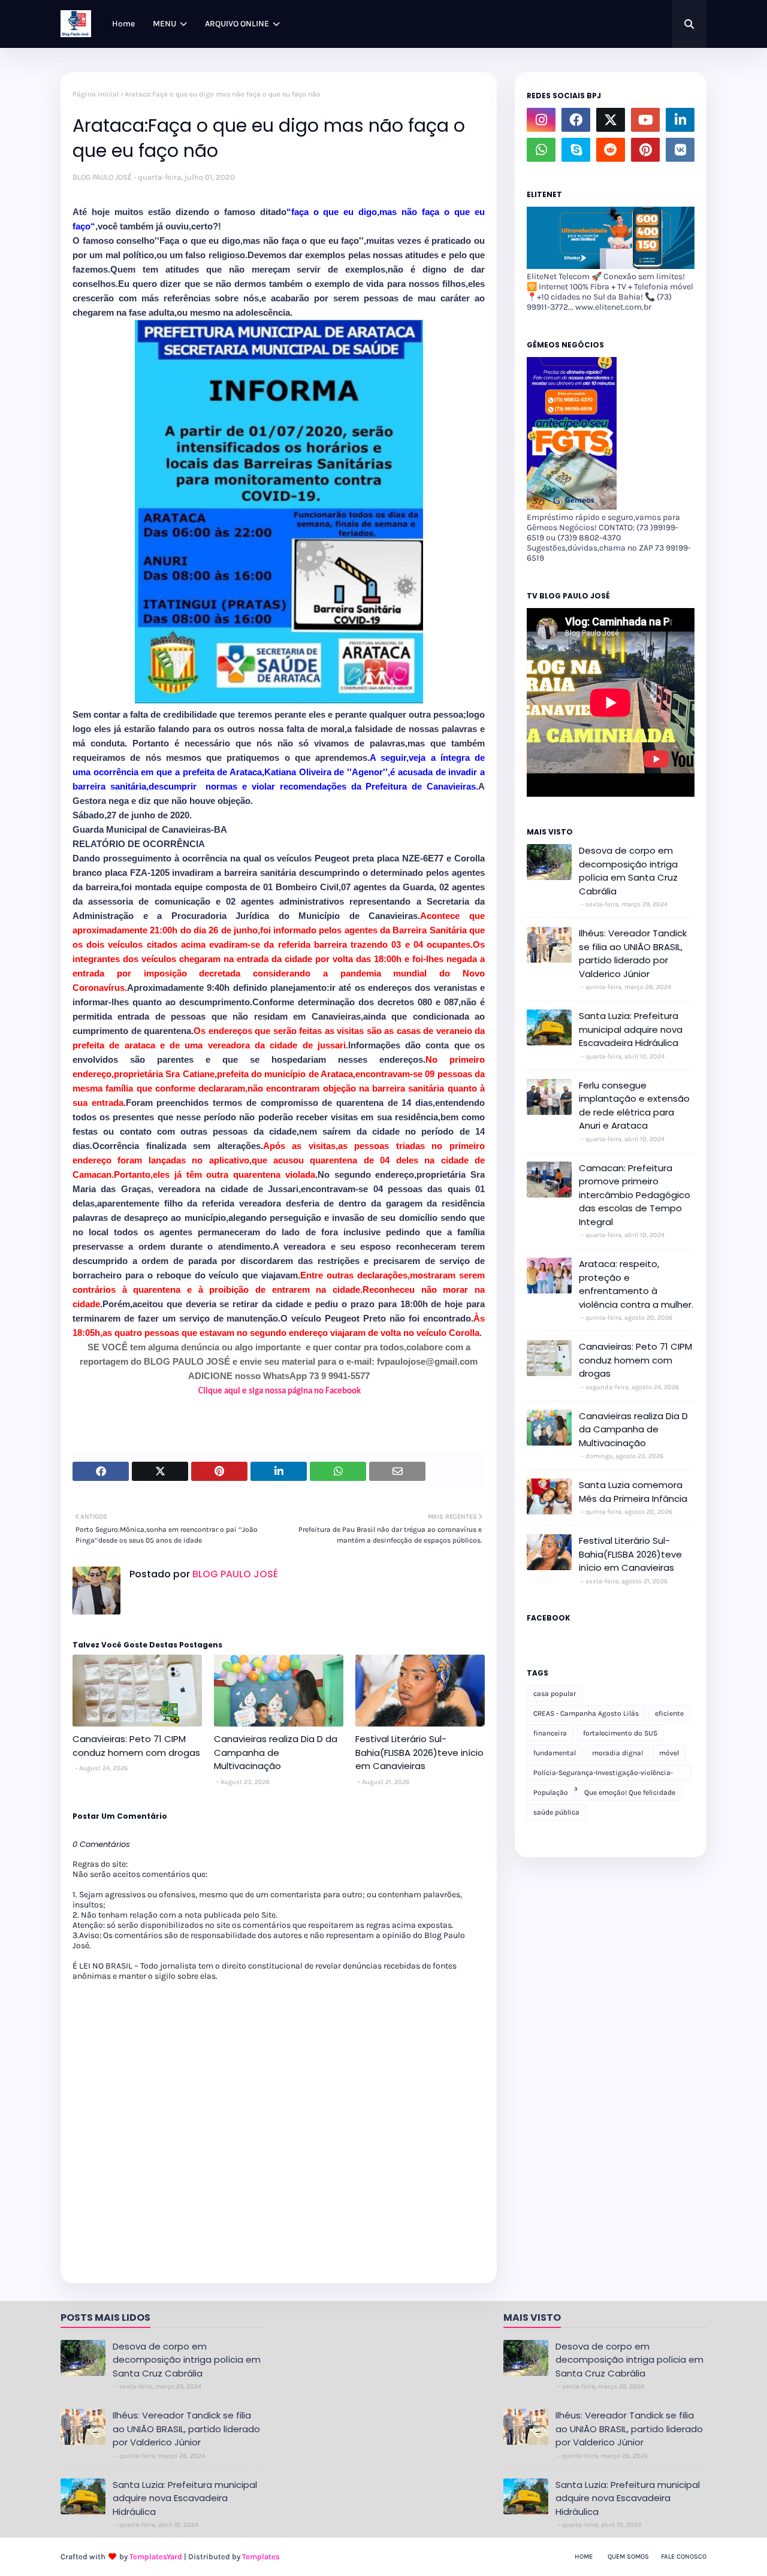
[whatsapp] (541, 150)
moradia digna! (617, 1753)
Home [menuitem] (123, 24)
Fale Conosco (684, 2557)
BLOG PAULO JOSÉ (102, 177)
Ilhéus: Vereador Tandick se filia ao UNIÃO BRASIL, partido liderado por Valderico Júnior (633, 953)
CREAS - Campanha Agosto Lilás (586, 1713)
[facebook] (576, 120)
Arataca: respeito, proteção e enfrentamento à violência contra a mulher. (636, 1284)
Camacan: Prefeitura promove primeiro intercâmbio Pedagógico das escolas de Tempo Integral (635, 1195)
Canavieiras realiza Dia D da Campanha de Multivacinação (276, 1752)
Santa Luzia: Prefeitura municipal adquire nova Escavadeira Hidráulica (631, 1029)
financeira (550, 1733)
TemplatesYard (156, 2557)
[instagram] (541, 120)
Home (584, 2557)
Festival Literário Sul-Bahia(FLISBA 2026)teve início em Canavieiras (419, 1752)
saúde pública (556, 1812)
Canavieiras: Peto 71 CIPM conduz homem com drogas (136, 1746)
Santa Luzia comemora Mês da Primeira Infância (633, 1492)
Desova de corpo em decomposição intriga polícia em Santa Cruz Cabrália (628, 871)
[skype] (576, 150)
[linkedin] (680, 120)
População (551, 1792)
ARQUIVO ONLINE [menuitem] (237, 24)
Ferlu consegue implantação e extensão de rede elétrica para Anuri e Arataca (634, 1106)
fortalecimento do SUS (620, 1733)
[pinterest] (645, 150)
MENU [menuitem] (164, 24)
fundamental (555, 1753)
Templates (261, 2557)
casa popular (555, 1694)
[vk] (680, 150)
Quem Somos (628, 2557)
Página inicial (96, 94)
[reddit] (611, 150)
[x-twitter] (611, 120)
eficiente (669, 1713)
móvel (669, 1753)
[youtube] (645, 120)
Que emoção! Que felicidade (630, 1792)
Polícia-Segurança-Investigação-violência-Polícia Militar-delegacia (603, 1775)
